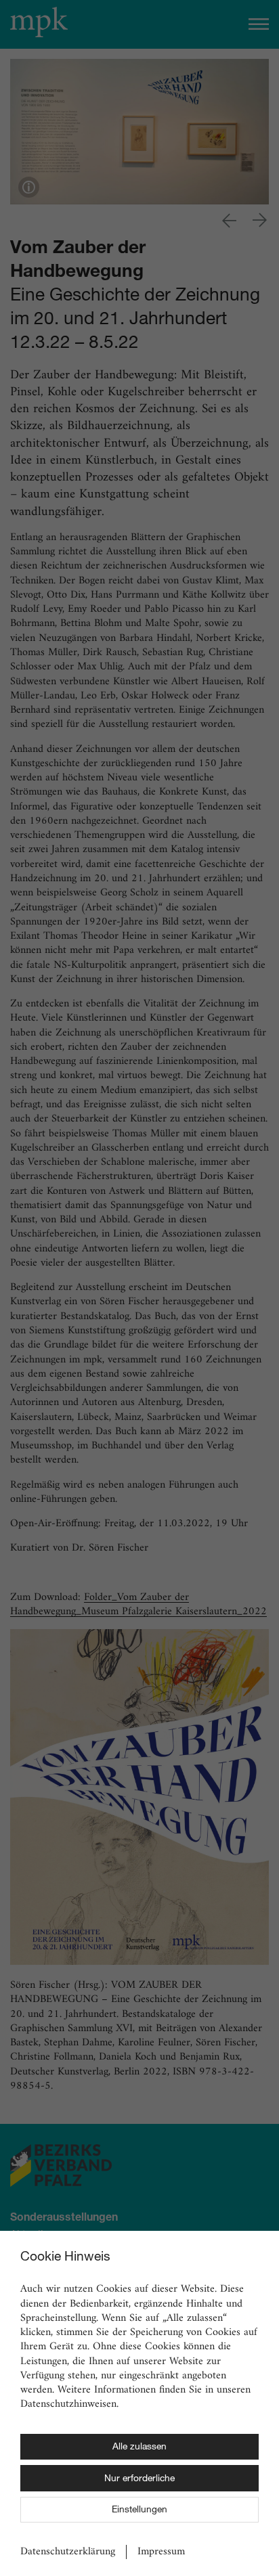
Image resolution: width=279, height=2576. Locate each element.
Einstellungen (139, 2510)
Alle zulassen (139, 2447)
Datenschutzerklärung (68, 2552)
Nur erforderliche (139, 2479)
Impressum (161, 2552)
